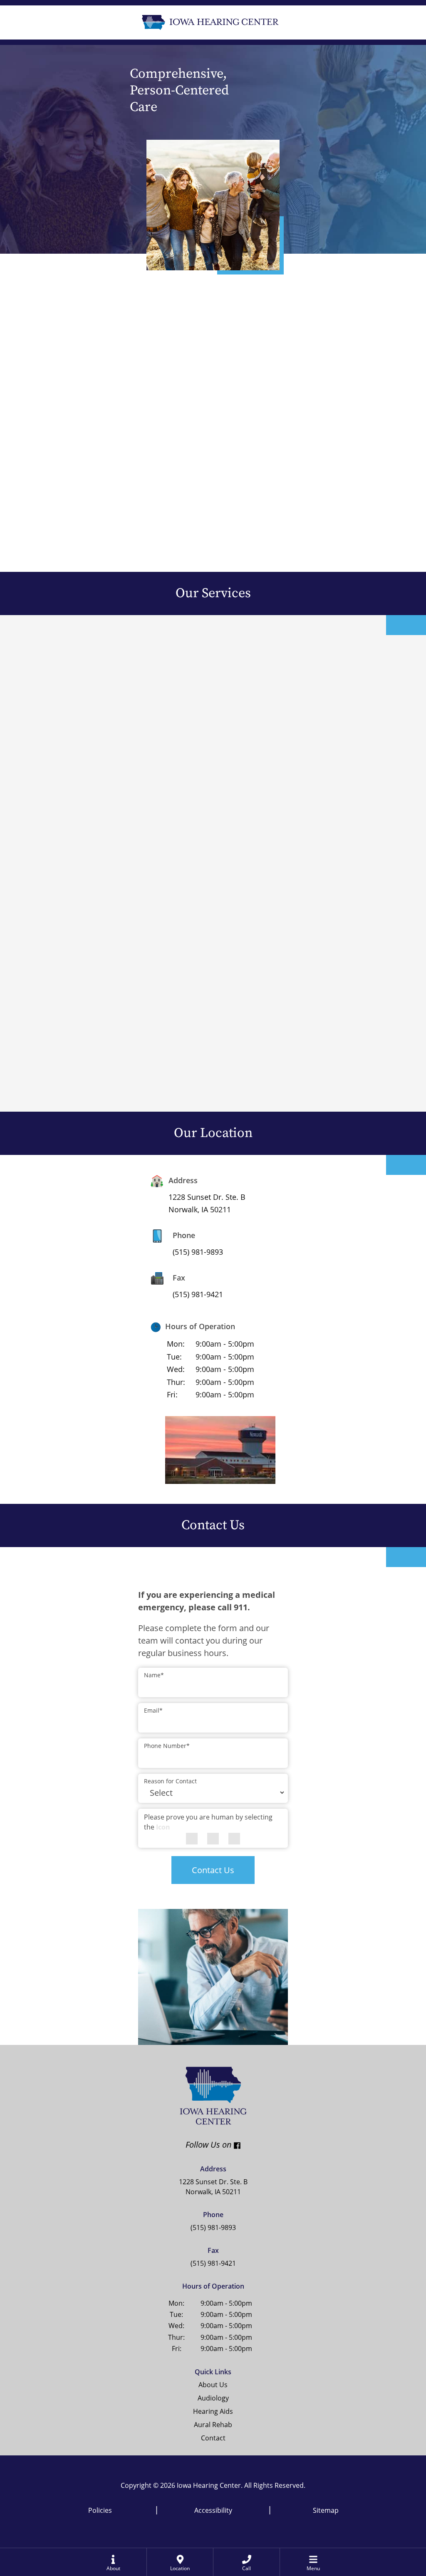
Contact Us (213, 1870)
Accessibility (213, 2510)
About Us (213, 2385)
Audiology (213, 2398)
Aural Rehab (213, 2425)
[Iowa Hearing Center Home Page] (209, 21)
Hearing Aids (213, 2411)
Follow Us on (128, 2145)
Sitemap (326, 2510)
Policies (100, 2510)
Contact (213, 2438)
